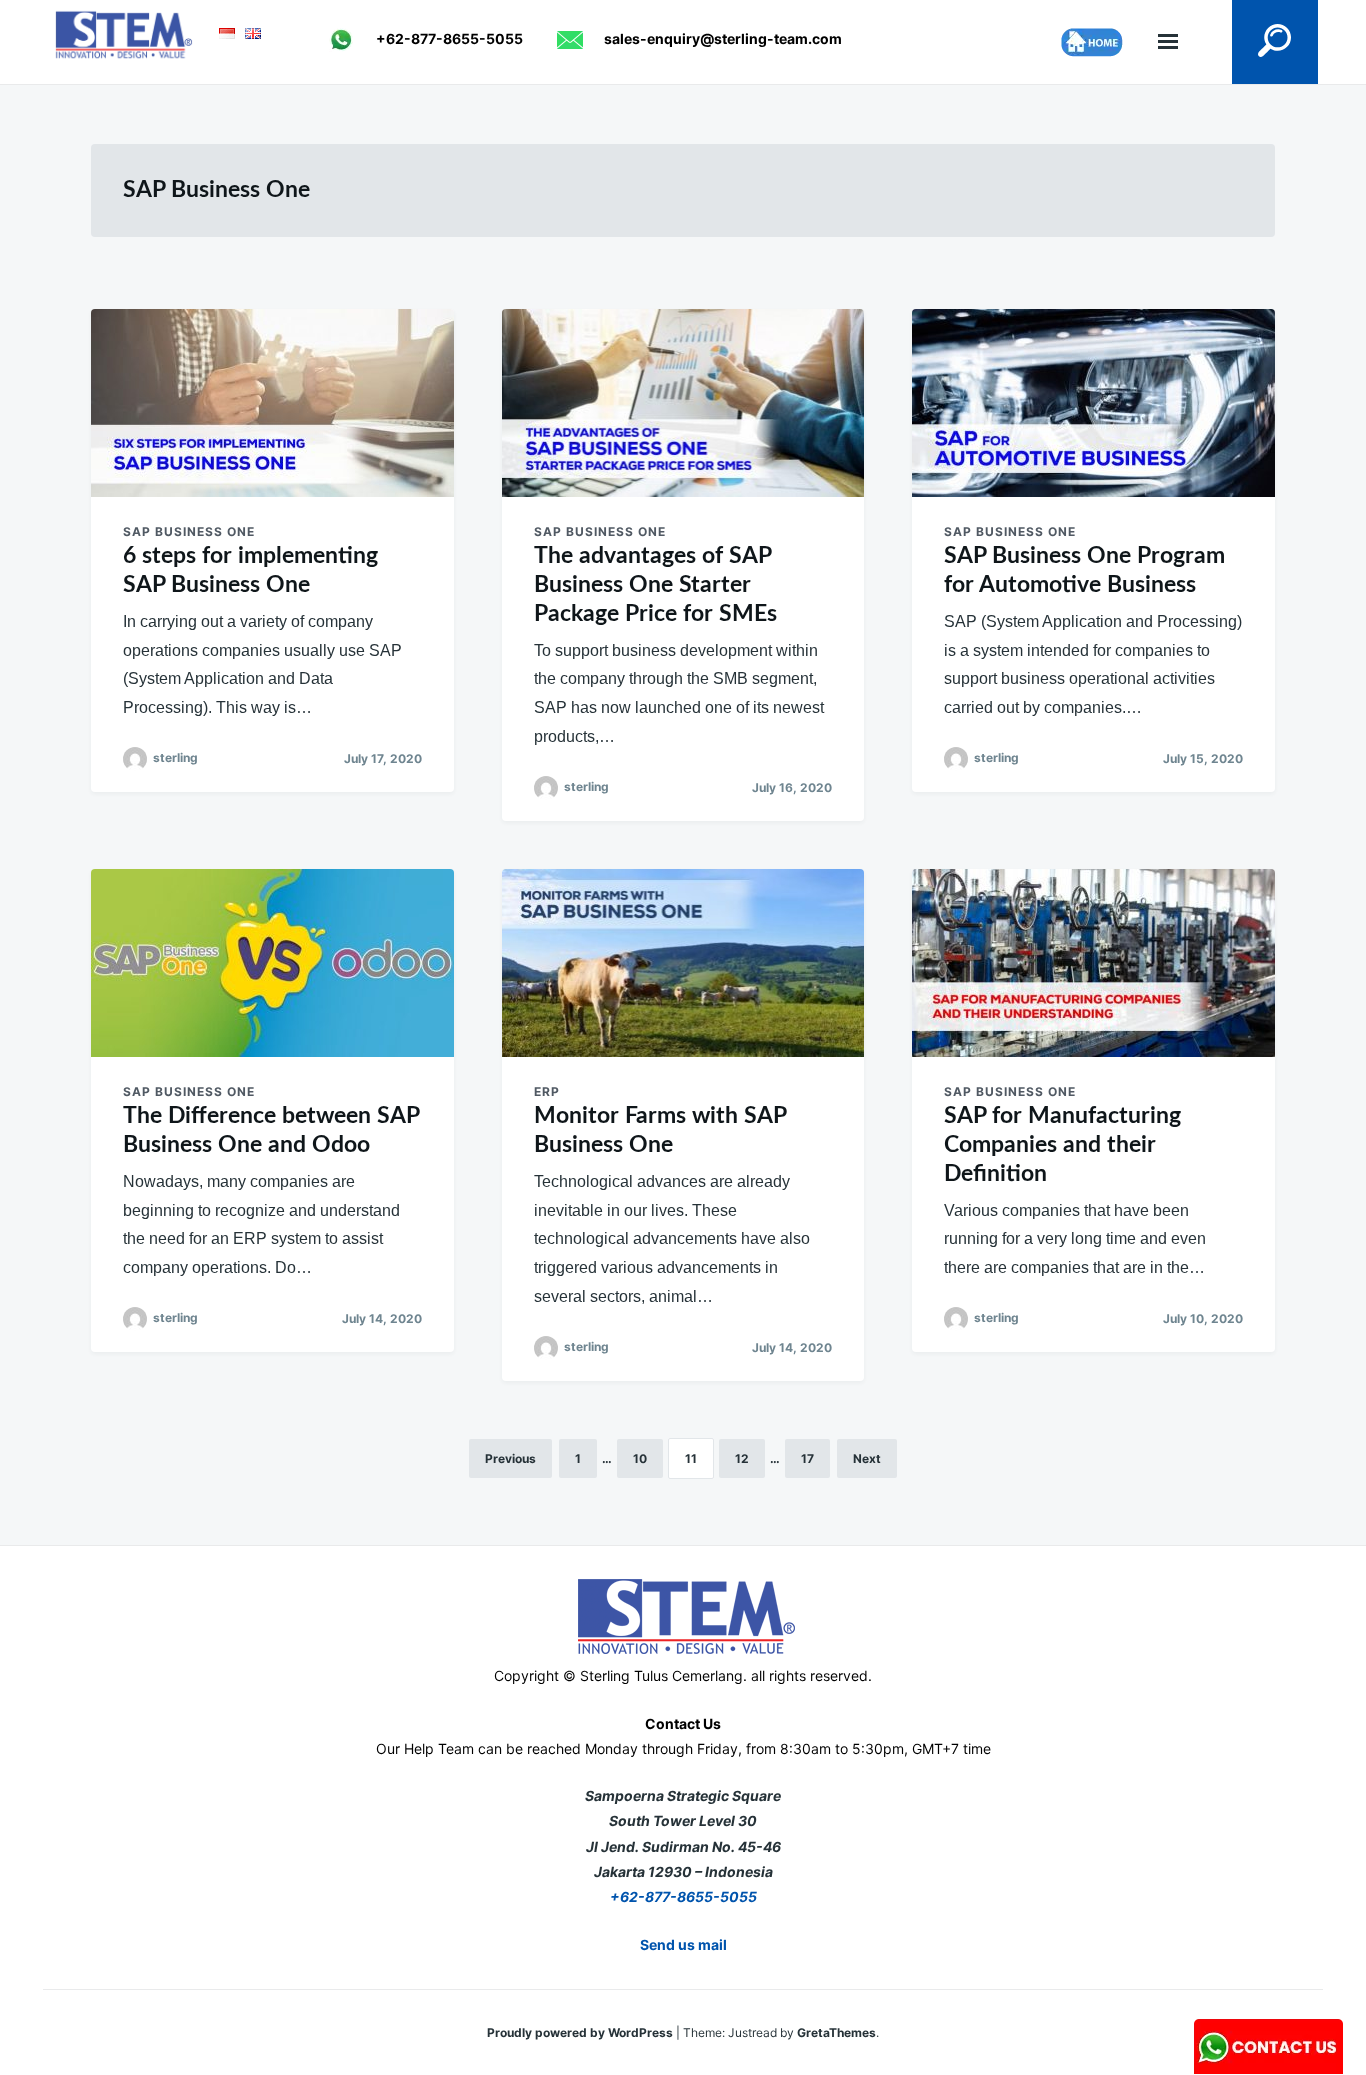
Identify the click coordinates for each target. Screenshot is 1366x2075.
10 (640, 1458)
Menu (1168, 42)
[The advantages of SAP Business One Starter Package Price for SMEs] (683, 403)
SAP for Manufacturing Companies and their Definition (1062, 1144)
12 (742, 1458)
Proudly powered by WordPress (581, 2032)
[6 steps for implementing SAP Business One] (272, 403)
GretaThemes (836, 2032)
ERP (547, 1091)
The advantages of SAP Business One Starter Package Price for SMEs (655, 584)
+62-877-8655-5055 (683, 1896)
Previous (510, 1458)
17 (807, 1458)
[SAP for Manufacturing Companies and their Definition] (1093, 963)
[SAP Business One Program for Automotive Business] (1093, 403)
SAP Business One (189, 531)
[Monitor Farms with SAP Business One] (683, 963)
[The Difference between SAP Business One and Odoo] (272, 963)
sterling (175, 757)
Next (867, 1458)
